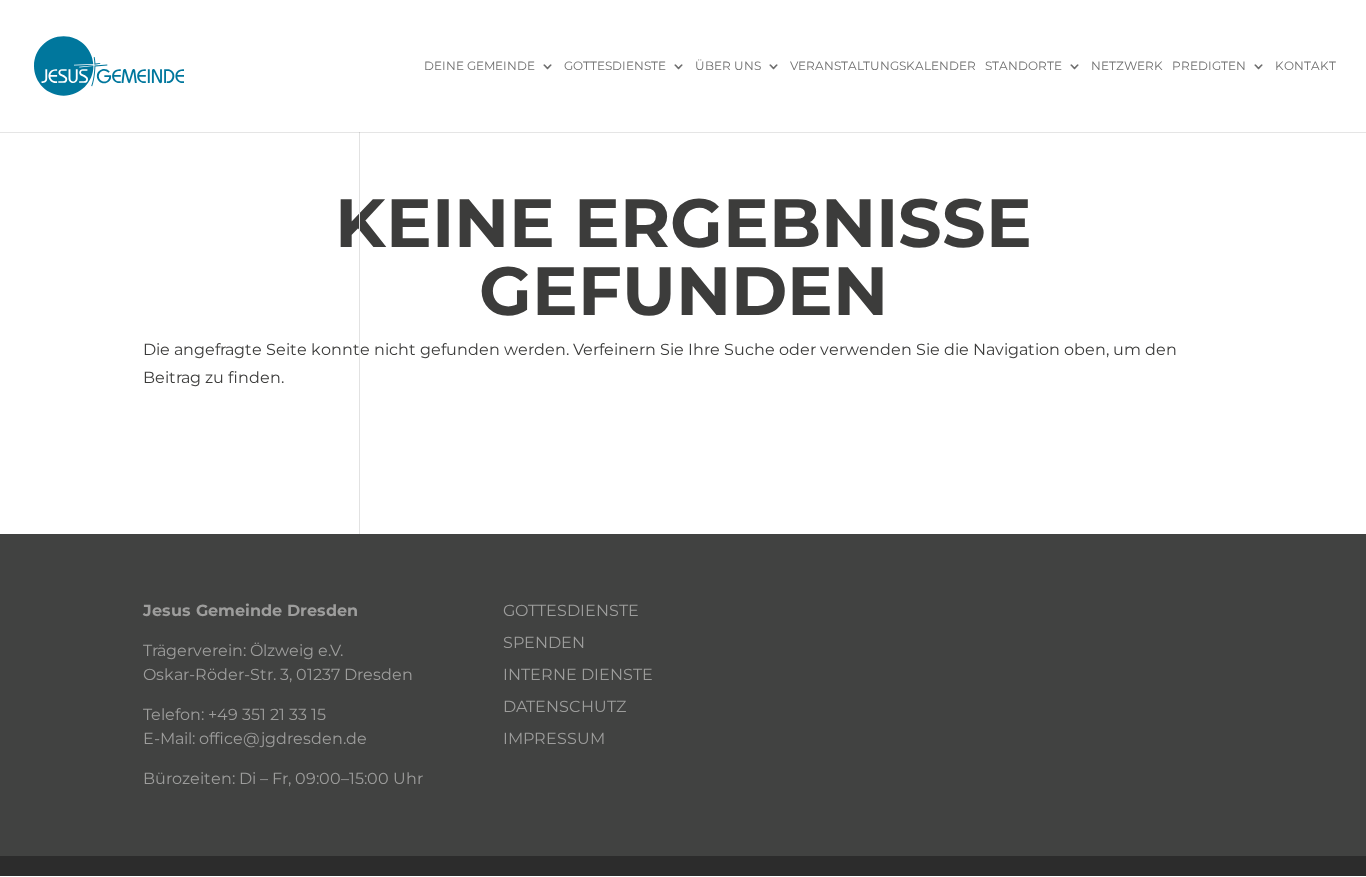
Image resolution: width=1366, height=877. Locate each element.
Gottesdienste (615, 66)
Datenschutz (564, 706)
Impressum (554, 738)
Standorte (1023, 66)
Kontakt (1305, 66)
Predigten (1209, 66)
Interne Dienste (578, 674)
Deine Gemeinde (479, 66)
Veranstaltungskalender (883, 66)
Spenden (544, 642)
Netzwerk (1127, 66)
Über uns (728, 66)
